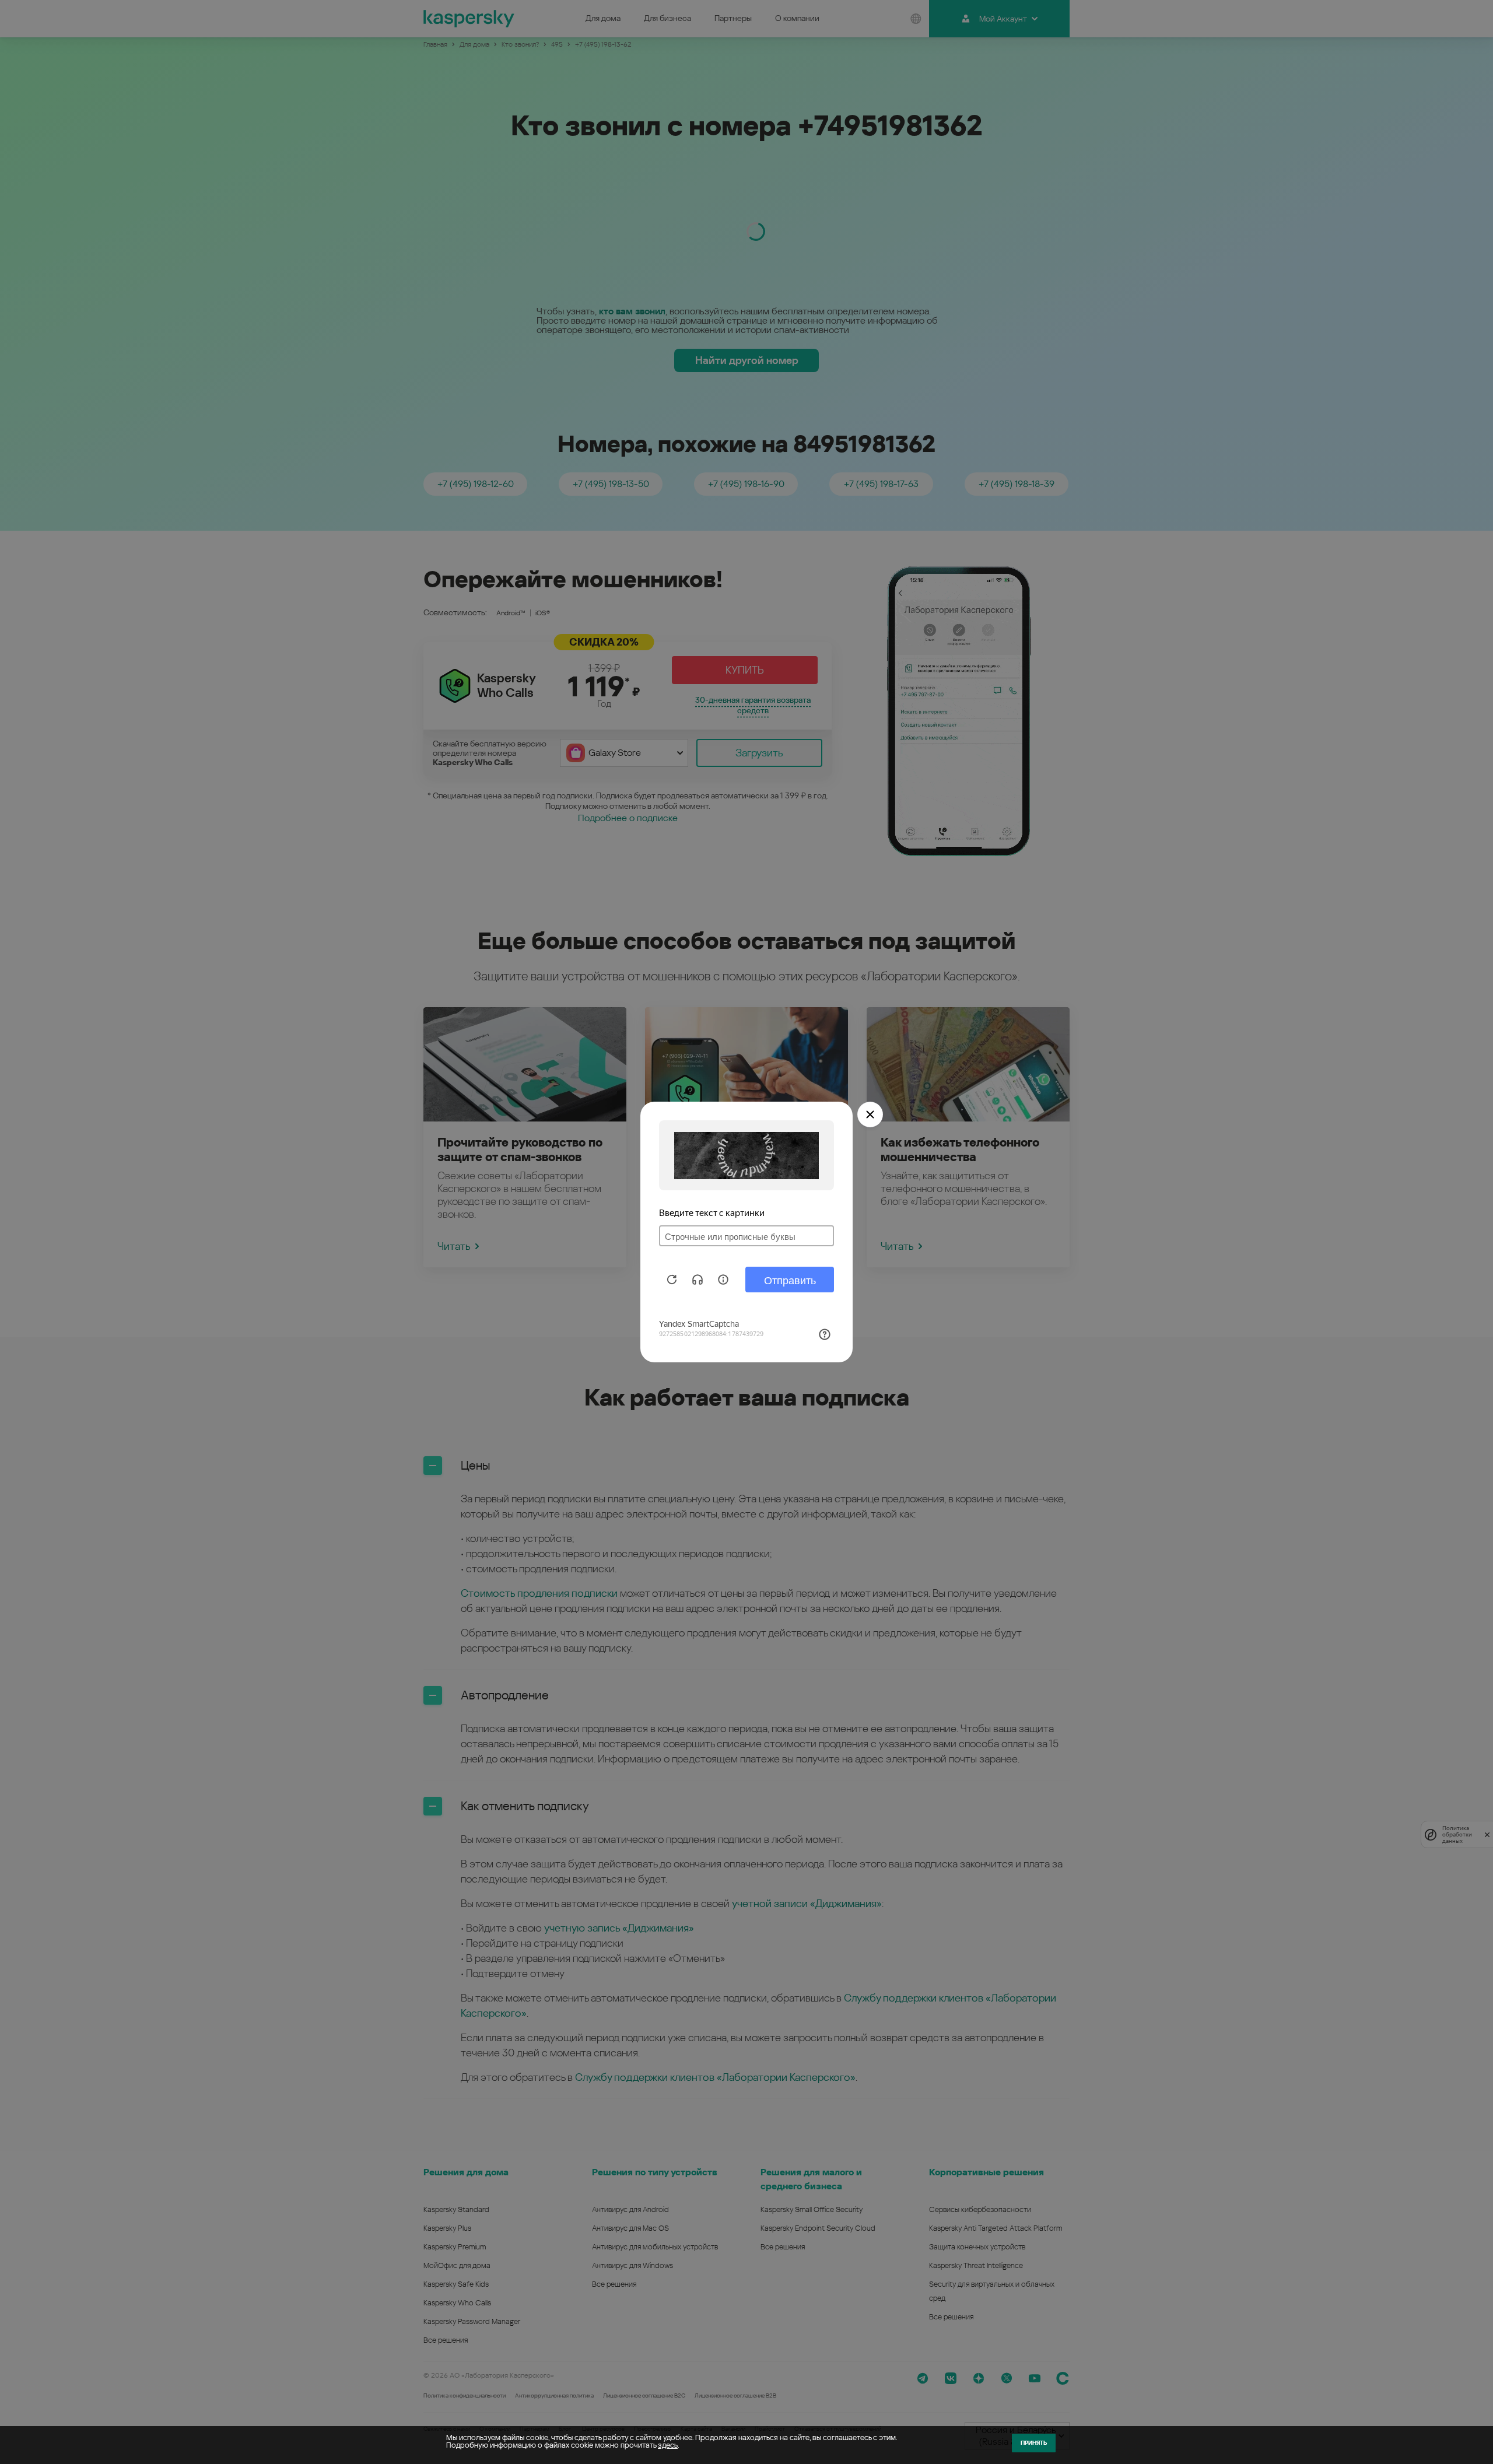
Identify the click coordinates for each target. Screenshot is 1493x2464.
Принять (1034, 2443)
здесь (668, 2445)
